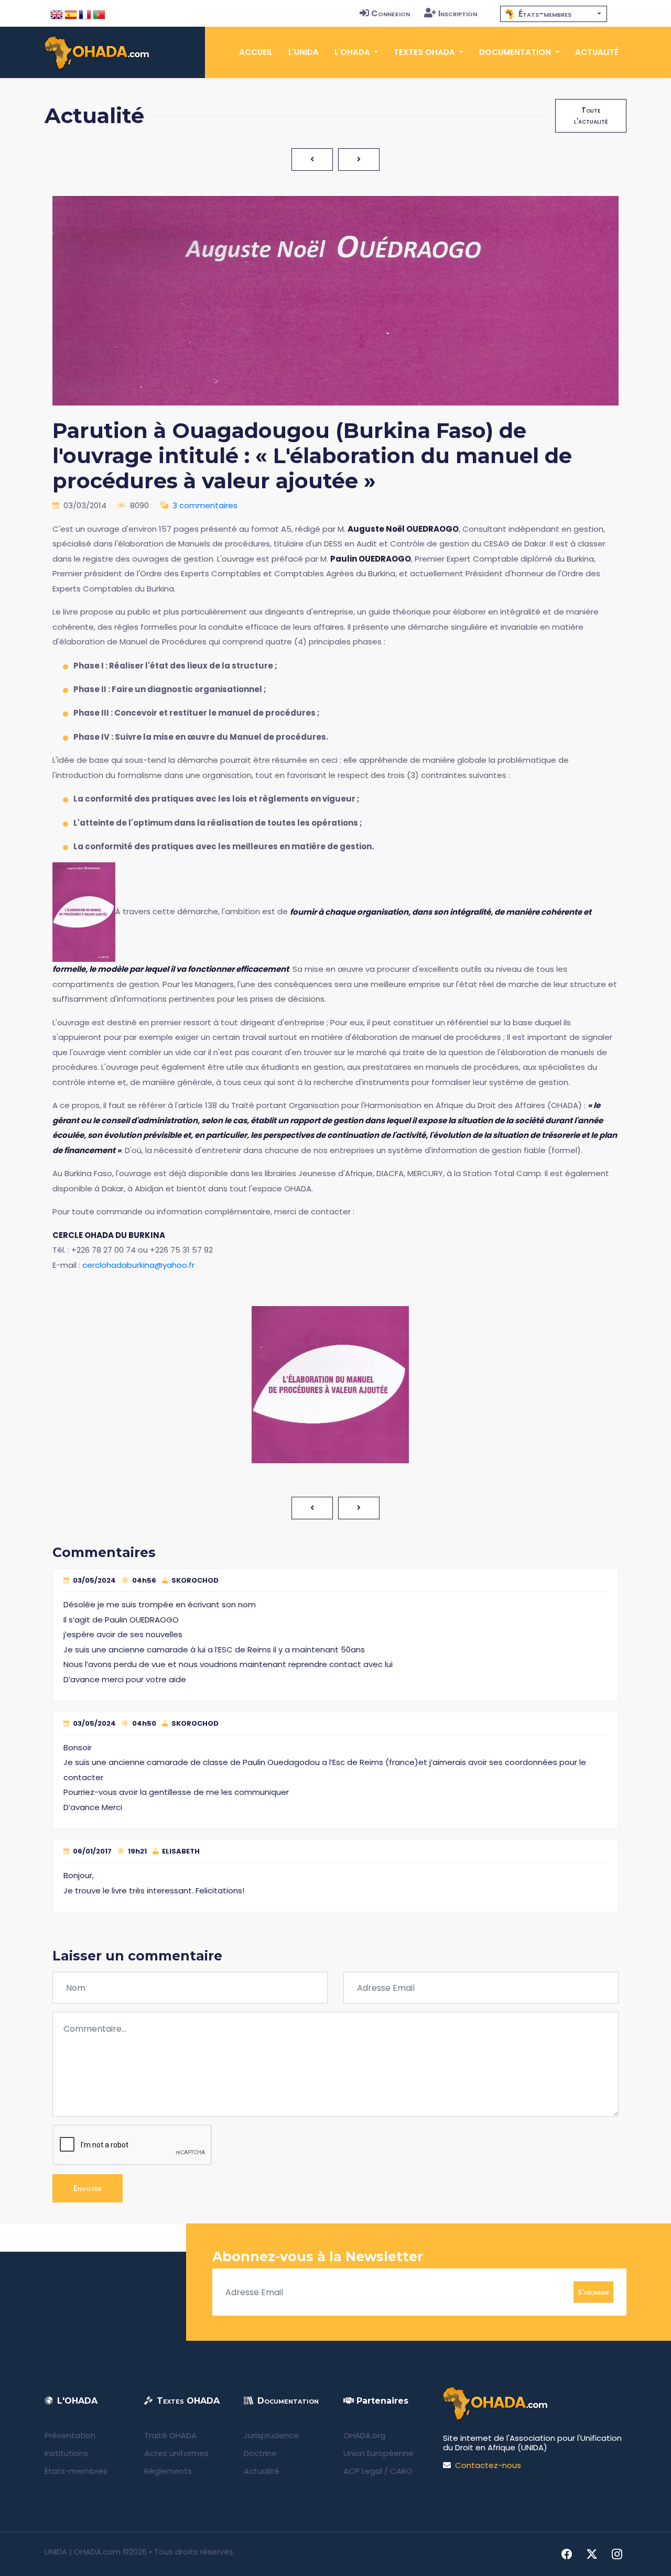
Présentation (70, 2435)
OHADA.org (364, 2435)
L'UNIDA (304, 52)
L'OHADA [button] (353, 52)
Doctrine (260, 2453)
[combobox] (554, 14)
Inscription (458, 13)
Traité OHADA (170, 2435)
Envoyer (88, 2188)
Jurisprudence (271, 2435)
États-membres (76, 2471)
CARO (401, 2471)
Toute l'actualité (591, 116)
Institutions (66, 2453)
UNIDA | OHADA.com (83, 2552)
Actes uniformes (176, 2453)
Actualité (597, 52)
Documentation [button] (516, 52)
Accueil (256, 52)
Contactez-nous (488, 2465)
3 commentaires (205, 505)
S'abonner (593, 2292)
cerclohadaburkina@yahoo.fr (138, 1265)
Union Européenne (378, 2453)
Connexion (391, 13)
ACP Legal (363, 2471)
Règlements (168, 2471)
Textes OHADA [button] (425, 52)
